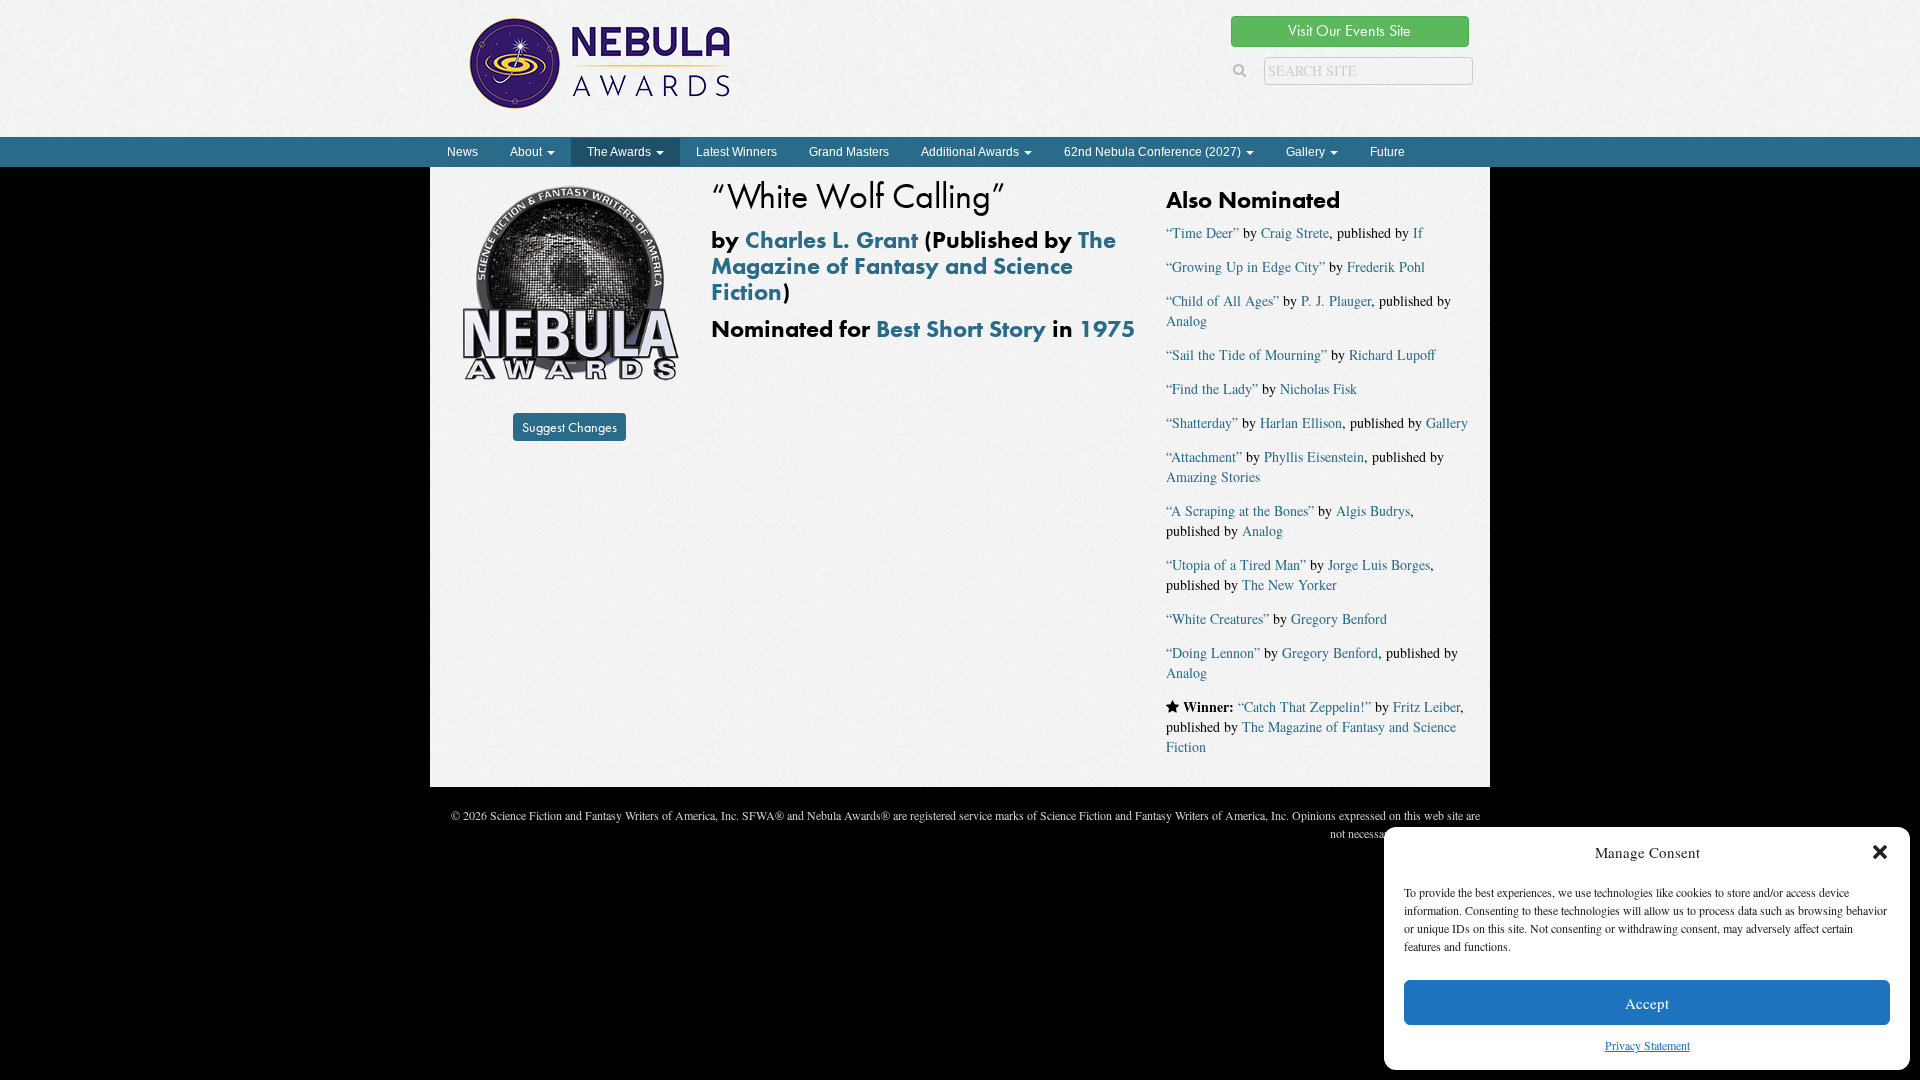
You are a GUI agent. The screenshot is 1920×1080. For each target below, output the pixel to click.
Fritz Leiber (1426, 706)
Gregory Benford (1339, 618)
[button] (1880, 852)
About (527, 152)
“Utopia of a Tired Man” (1236, 564)
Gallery (1307, 152)
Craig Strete (1295, 232)
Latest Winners (736, 152)
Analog (1186, 320)
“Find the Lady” (1212, 388)
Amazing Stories (1213, 476)
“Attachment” (1204, 456)
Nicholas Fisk (1318, 388)
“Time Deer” (1202, 232)
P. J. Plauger (1336, 300)
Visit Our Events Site (1349, 30)
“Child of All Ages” (1222, 300)
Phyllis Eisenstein (1314, 456)
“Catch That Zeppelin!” (1304, 706)
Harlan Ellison (1301, 422)
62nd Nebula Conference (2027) (1154, 152)
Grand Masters (849, 152)
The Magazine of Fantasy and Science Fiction (913, 266)
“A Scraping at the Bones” (1240, 510)
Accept (1647, 1003)
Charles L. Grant (831, 239)
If (1418, 232)
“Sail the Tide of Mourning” (1246, 354)
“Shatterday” (1202, 422)
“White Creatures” (1217, 618)
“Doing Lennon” (1213, 652)
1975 (1107, 328)
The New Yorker (1289, 584)
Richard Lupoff (1392, 354)
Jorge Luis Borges (1379, 564)
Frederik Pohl (1386, 266)
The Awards (620, 152)
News (462, 152)
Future (1387, 152)
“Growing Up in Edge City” (1245, 266)
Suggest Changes (569, 427)
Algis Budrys (1373, 510)
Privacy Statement (1647, 1045)
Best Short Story (961, 328)
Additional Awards (971, 152)
